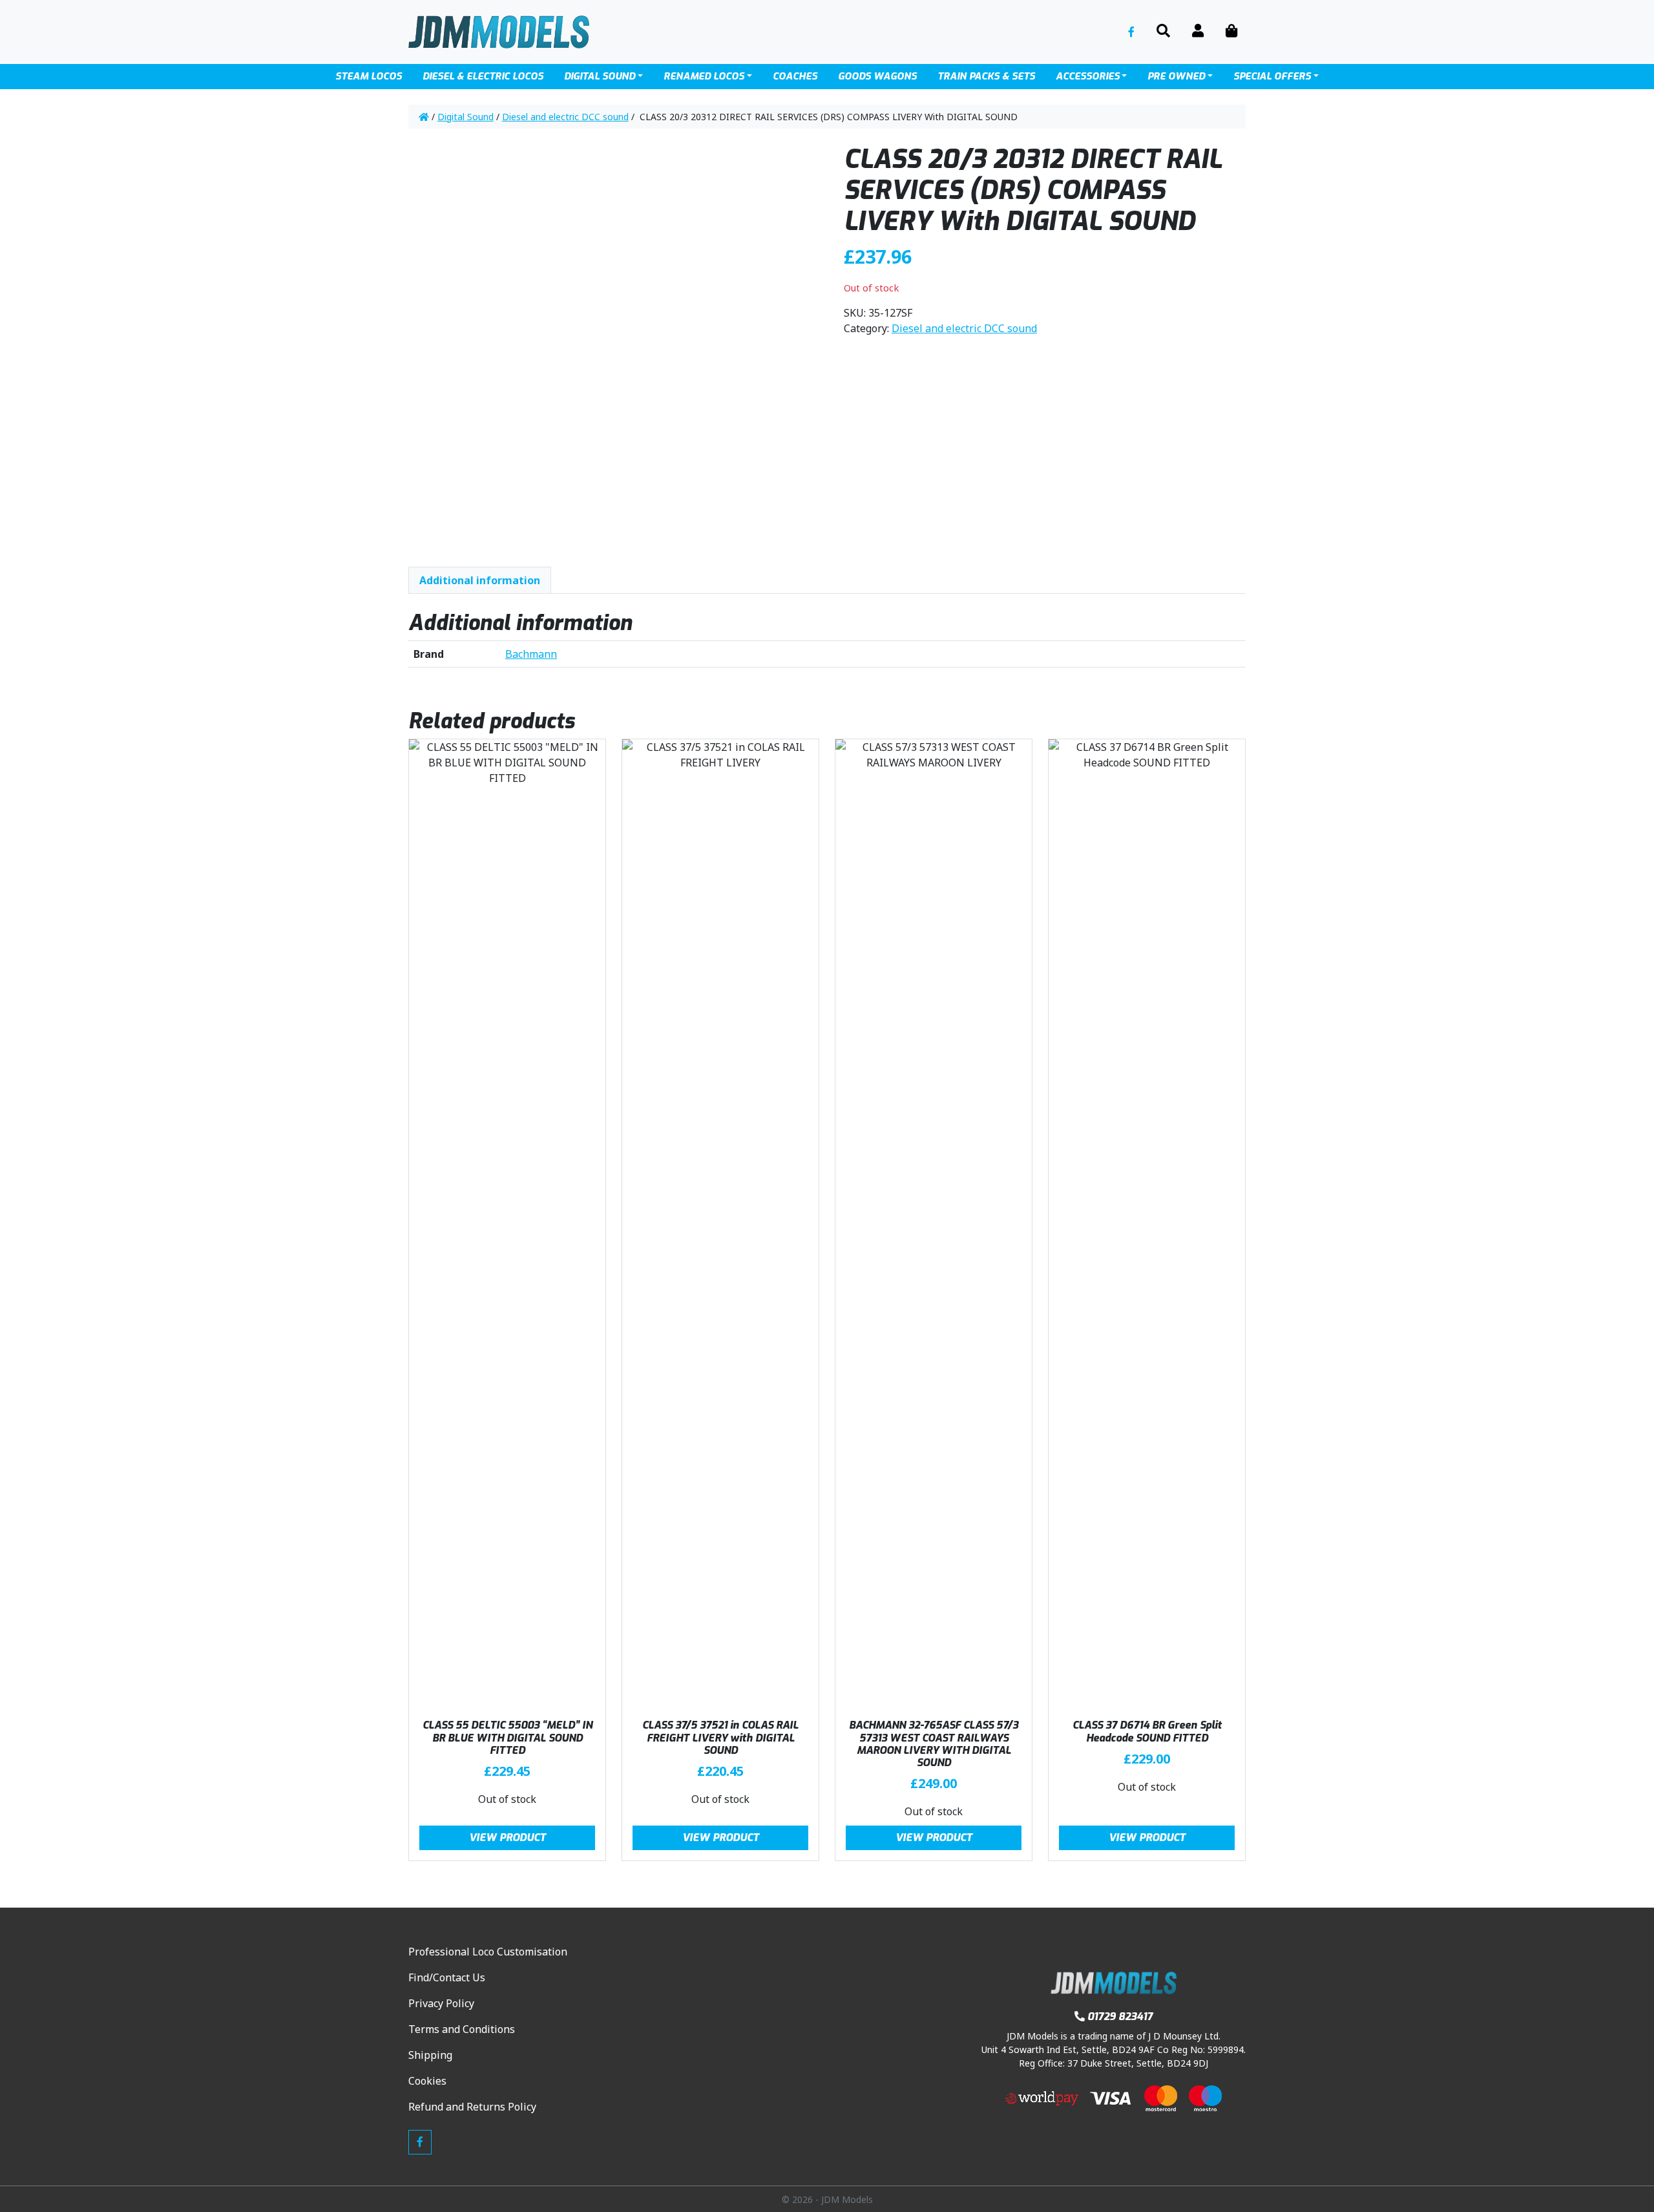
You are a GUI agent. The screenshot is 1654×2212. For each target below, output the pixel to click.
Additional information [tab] (480, 580)
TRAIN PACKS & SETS (986, 76)
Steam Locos (369, 76)
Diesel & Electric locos (483, 76)
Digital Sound (600, 76)
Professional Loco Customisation (488, 1952)
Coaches (795, 76)
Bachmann (531, 654)
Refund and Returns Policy (472, 2107)
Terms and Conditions (462, 2029)
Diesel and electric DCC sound (565, 117)
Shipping (430, 2055)
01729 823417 (1120, 2017)
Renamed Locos (704, 76)
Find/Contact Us (447, 1977)
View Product (508, 1838)
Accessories (1088, 76)
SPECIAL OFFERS (1272, 76)
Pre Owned (1176, 76)
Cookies (427, 2081)
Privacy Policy (441, 2003)
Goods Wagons (877, 76)
